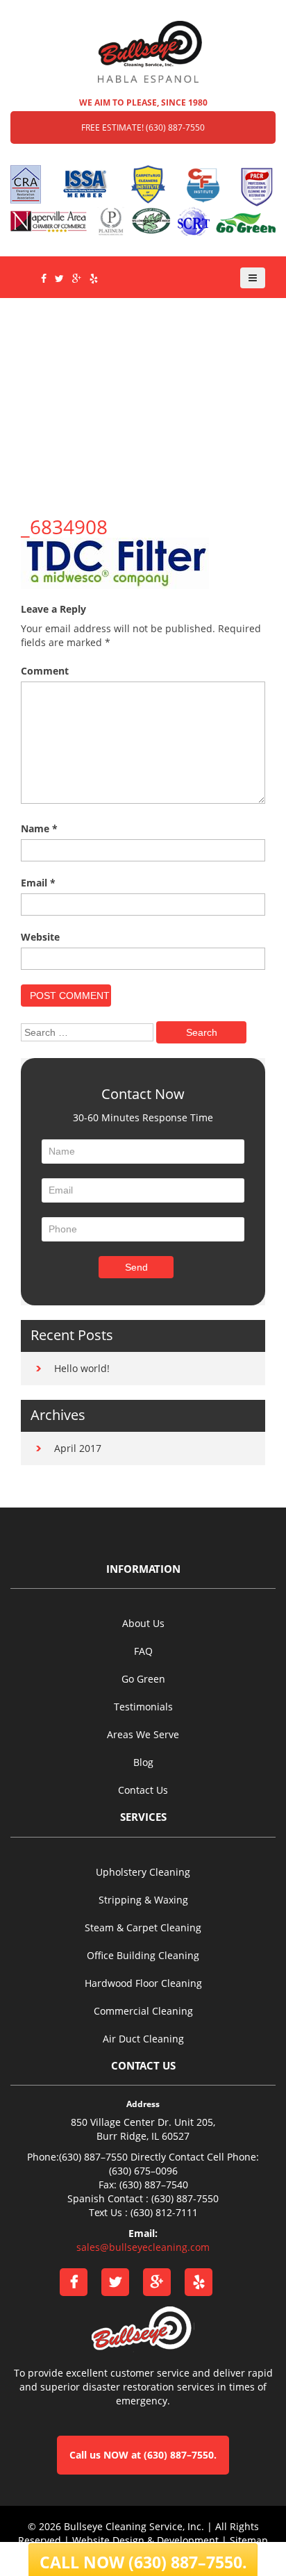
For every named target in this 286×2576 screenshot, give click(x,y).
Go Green (143, 1679)
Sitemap (249, 2540)
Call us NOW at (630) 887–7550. (143, 2455)
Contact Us (143, 1790)
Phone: (43, 2157)
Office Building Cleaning (143, 1955)
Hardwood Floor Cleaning (143, 1983)
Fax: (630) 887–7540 (143, 2185)
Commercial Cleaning (143, 2011)
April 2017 (78, 1448)
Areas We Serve (143, 1734)
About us (143, 1623)
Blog (143, 1762)
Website (40, 937)
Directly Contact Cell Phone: (195, 2157)
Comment (45, 671)
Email (38, 883)
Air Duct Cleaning (143, 2039)
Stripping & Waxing (143, 1900)
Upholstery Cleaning (143, 1872)
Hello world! (82, 1368)
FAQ (143, 1651)
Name (39, 828)
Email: (143, 2233)
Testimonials (143, 1707)
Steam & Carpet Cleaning (143, 1927)
